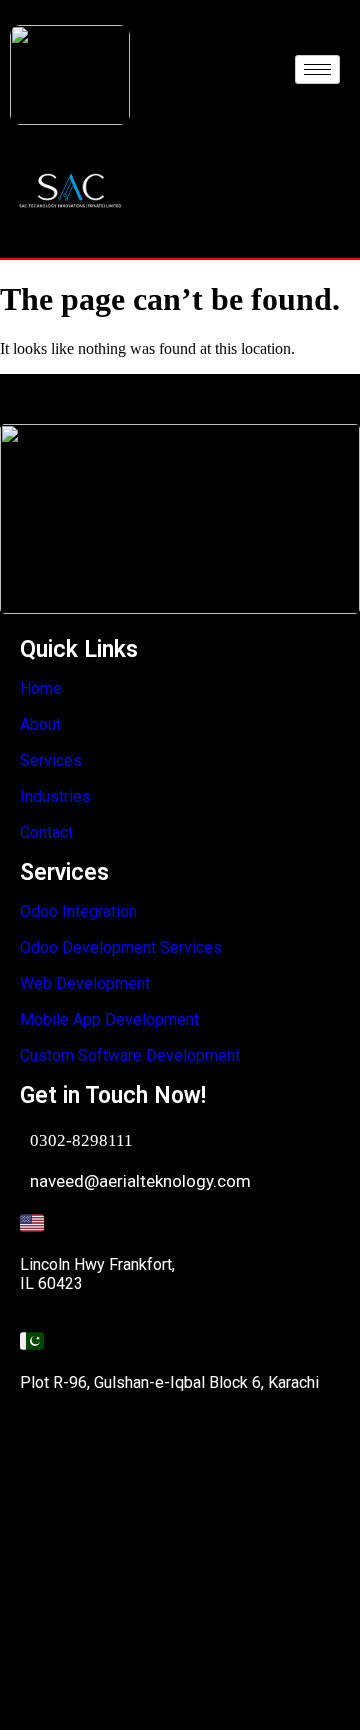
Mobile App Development (109, 1019)
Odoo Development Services (121, 947)
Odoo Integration (78, 911)
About (40, 724)
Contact (46, 832)
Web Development (85, 983)
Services (51, 760)
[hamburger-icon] (317, 69)
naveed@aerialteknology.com (140, 1181)
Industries (55, 796)
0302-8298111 (81, 1140)
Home (41, 688)
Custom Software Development (130, 1055)
